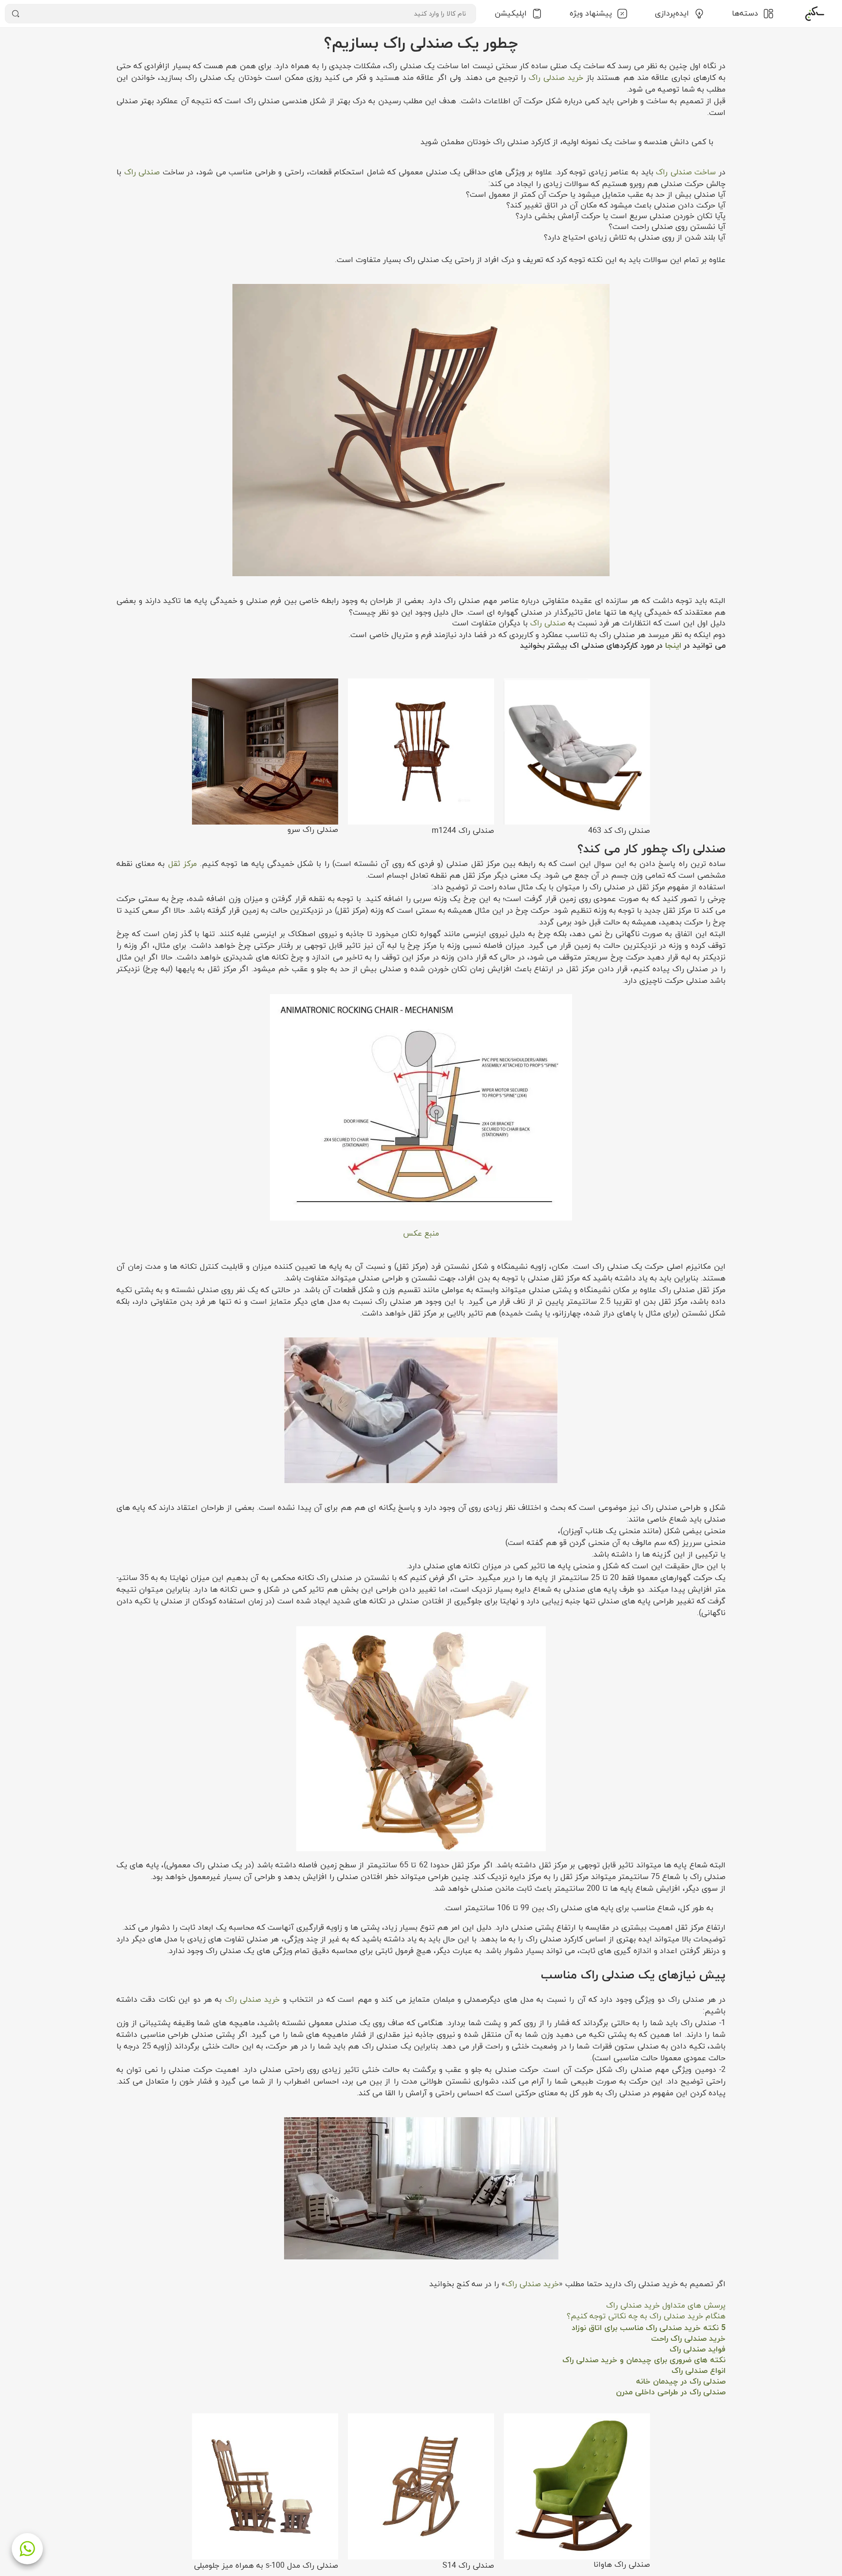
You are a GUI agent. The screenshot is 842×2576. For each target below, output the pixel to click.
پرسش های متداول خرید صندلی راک (666, 2306)
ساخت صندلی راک (686, 172)
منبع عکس (421, 1234)
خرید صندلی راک (556, 78)
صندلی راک (142, 172)
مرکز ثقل (182, 864)
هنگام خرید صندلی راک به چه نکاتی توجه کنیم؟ (646, 2316)
